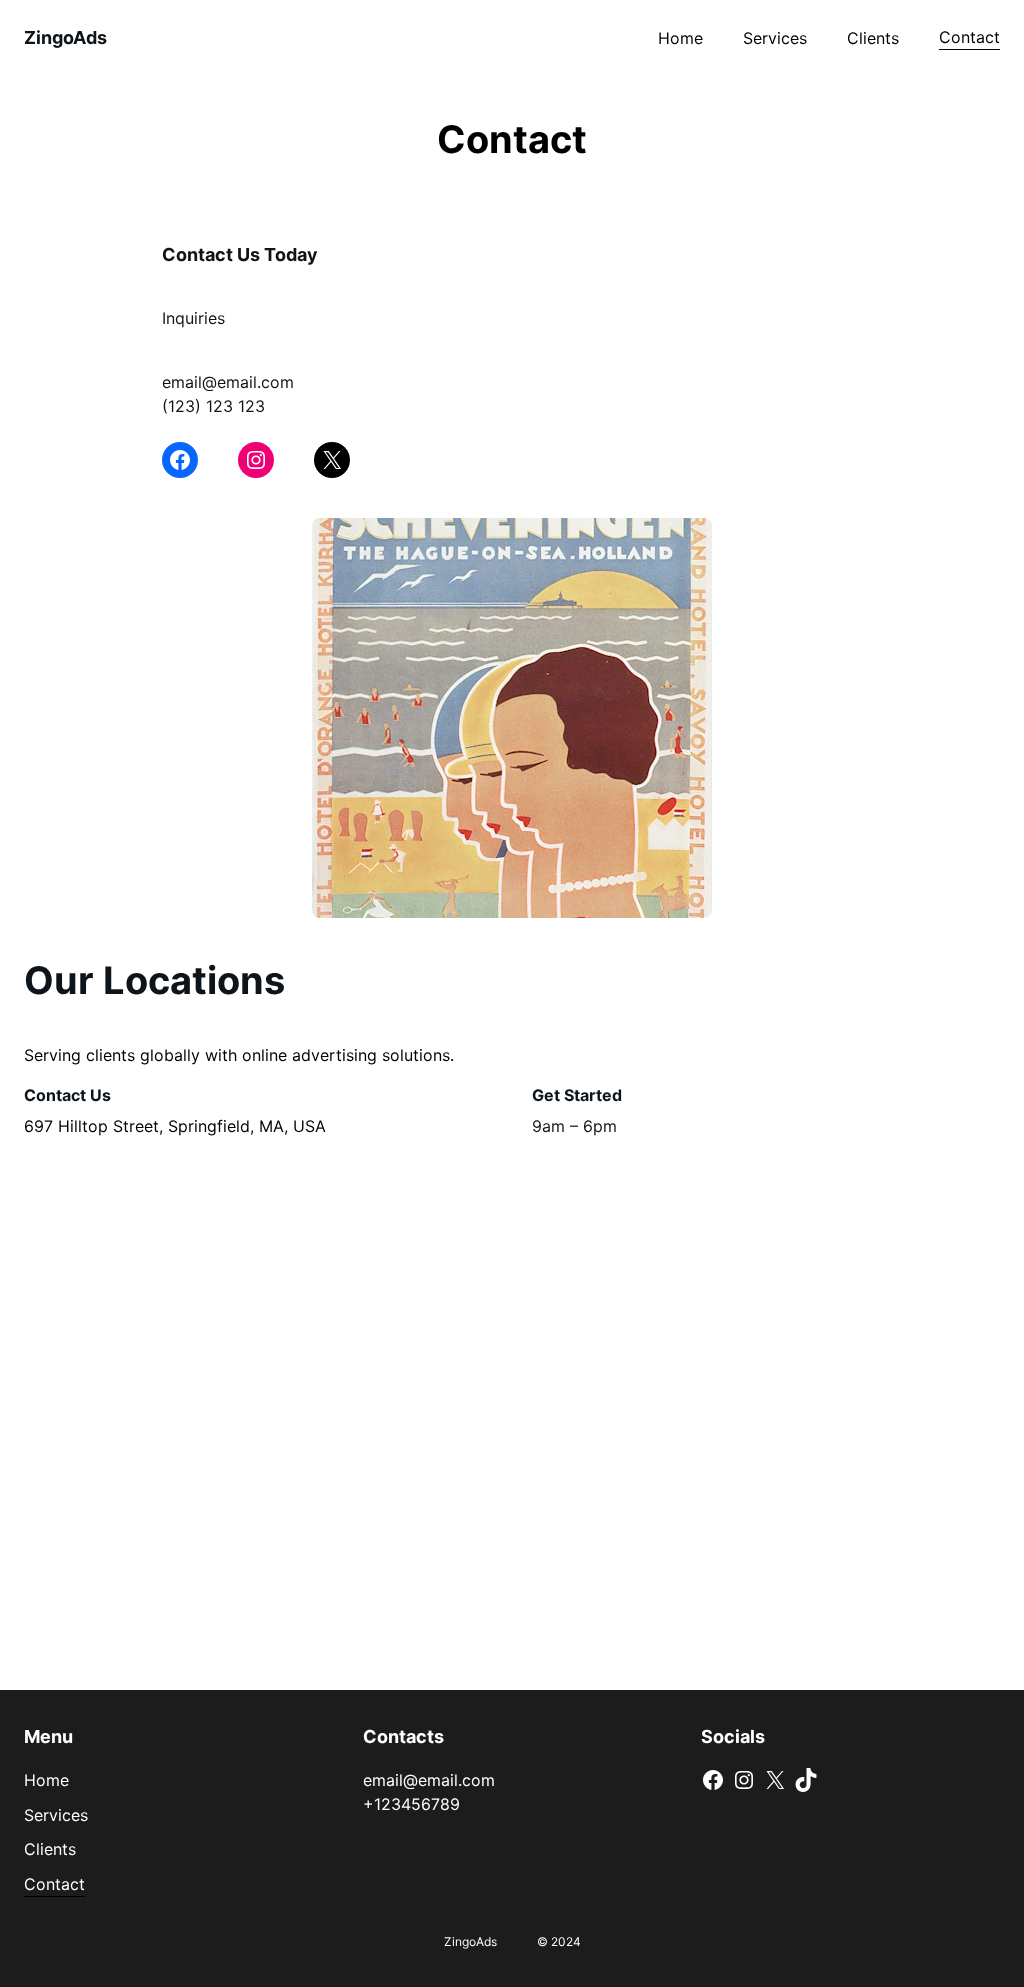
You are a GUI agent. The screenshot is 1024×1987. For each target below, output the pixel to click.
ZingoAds (65, 37)
